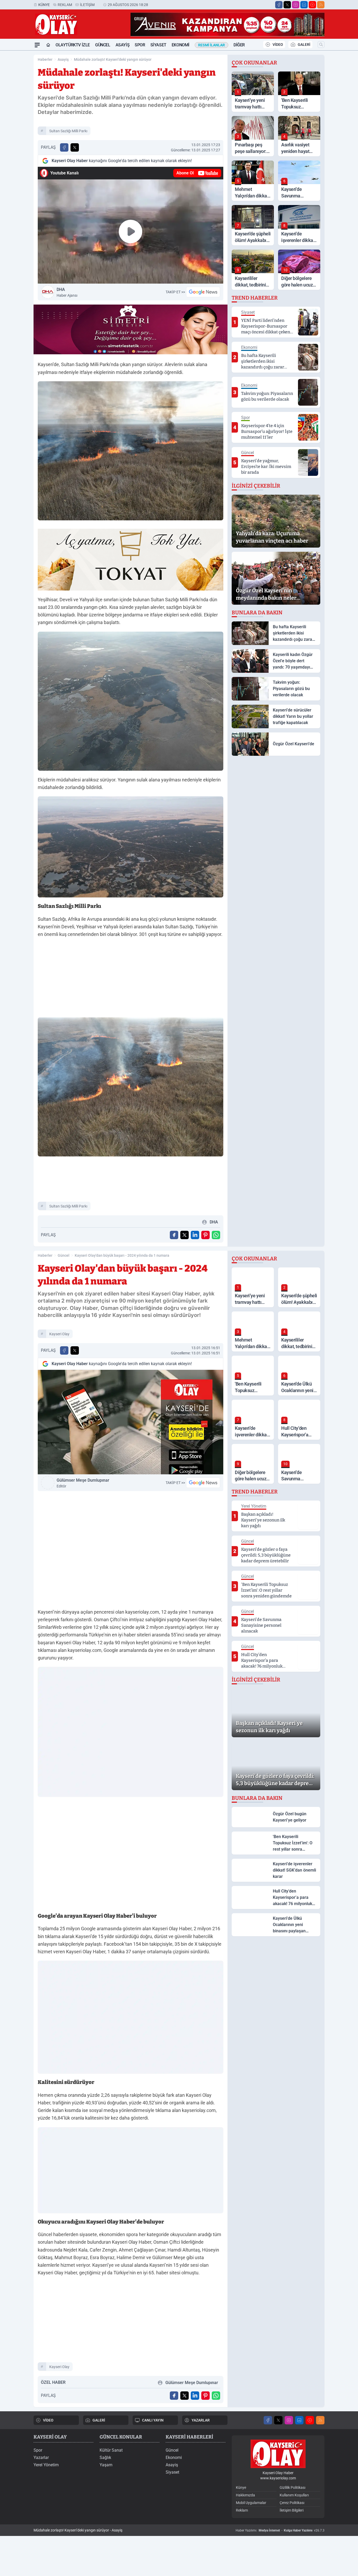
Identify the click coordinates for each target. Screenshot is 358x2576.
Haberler (45, 59)
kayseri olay (59, 1334)
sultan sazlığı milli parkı (68, 131)
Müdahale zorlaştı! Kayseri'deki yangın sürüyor (113, 59)
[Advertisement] (131, 979)
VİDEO (278, 45)
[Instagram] (296, 5)
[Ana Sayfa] (48, 45)
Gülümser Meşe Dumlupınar (83, 1483)
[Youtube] (312, 5)
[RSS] (321, 5)
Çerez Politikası (292, 2503)
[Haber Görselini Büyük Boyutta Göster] (131, 451)
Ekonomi (181, 45)
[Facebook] (279, 5)
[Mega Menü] (37, 45)
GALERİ (304, 45)
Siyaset (158, 45)
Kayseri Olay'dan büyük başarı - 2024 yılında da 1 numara (122, 1255)
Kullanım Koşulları (294, 2495)
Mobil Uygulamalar (251, 2503)
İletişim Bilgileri (292, 2510)
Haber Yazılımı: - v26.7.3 (280, 2530)
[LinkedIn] (304, 5)
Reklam (65, 5)
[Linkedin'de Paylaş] (195, 1235)
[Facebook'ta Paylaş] (64, 147)
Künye (44, 5)
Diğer (239, 45)
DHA (67, 292)
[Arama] (321, 45)
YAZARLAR (201, 2420)
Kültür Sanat (111, 2450)
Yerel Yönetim (46, 2465)
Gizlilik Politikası (292, 2487)
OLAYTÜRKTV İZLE (73, 45)
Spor (140, 45)
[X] (287, 5)
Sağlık (105, 2458)
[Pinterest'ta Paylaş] (205, 1235)
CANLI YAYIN (153, 2420)
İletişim (87, 5)
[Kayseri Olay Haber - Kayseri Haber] (278, 2454)
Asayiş (123, 45)
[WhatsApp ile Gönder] (216, 1235)
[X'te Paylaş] (75, 147)
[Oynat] (131, 231)
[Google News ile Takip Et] (203, 292)
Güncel (103, 45)
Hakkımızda (245, 2495)
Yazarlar (41, 2458)
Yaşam (106, 2465)
